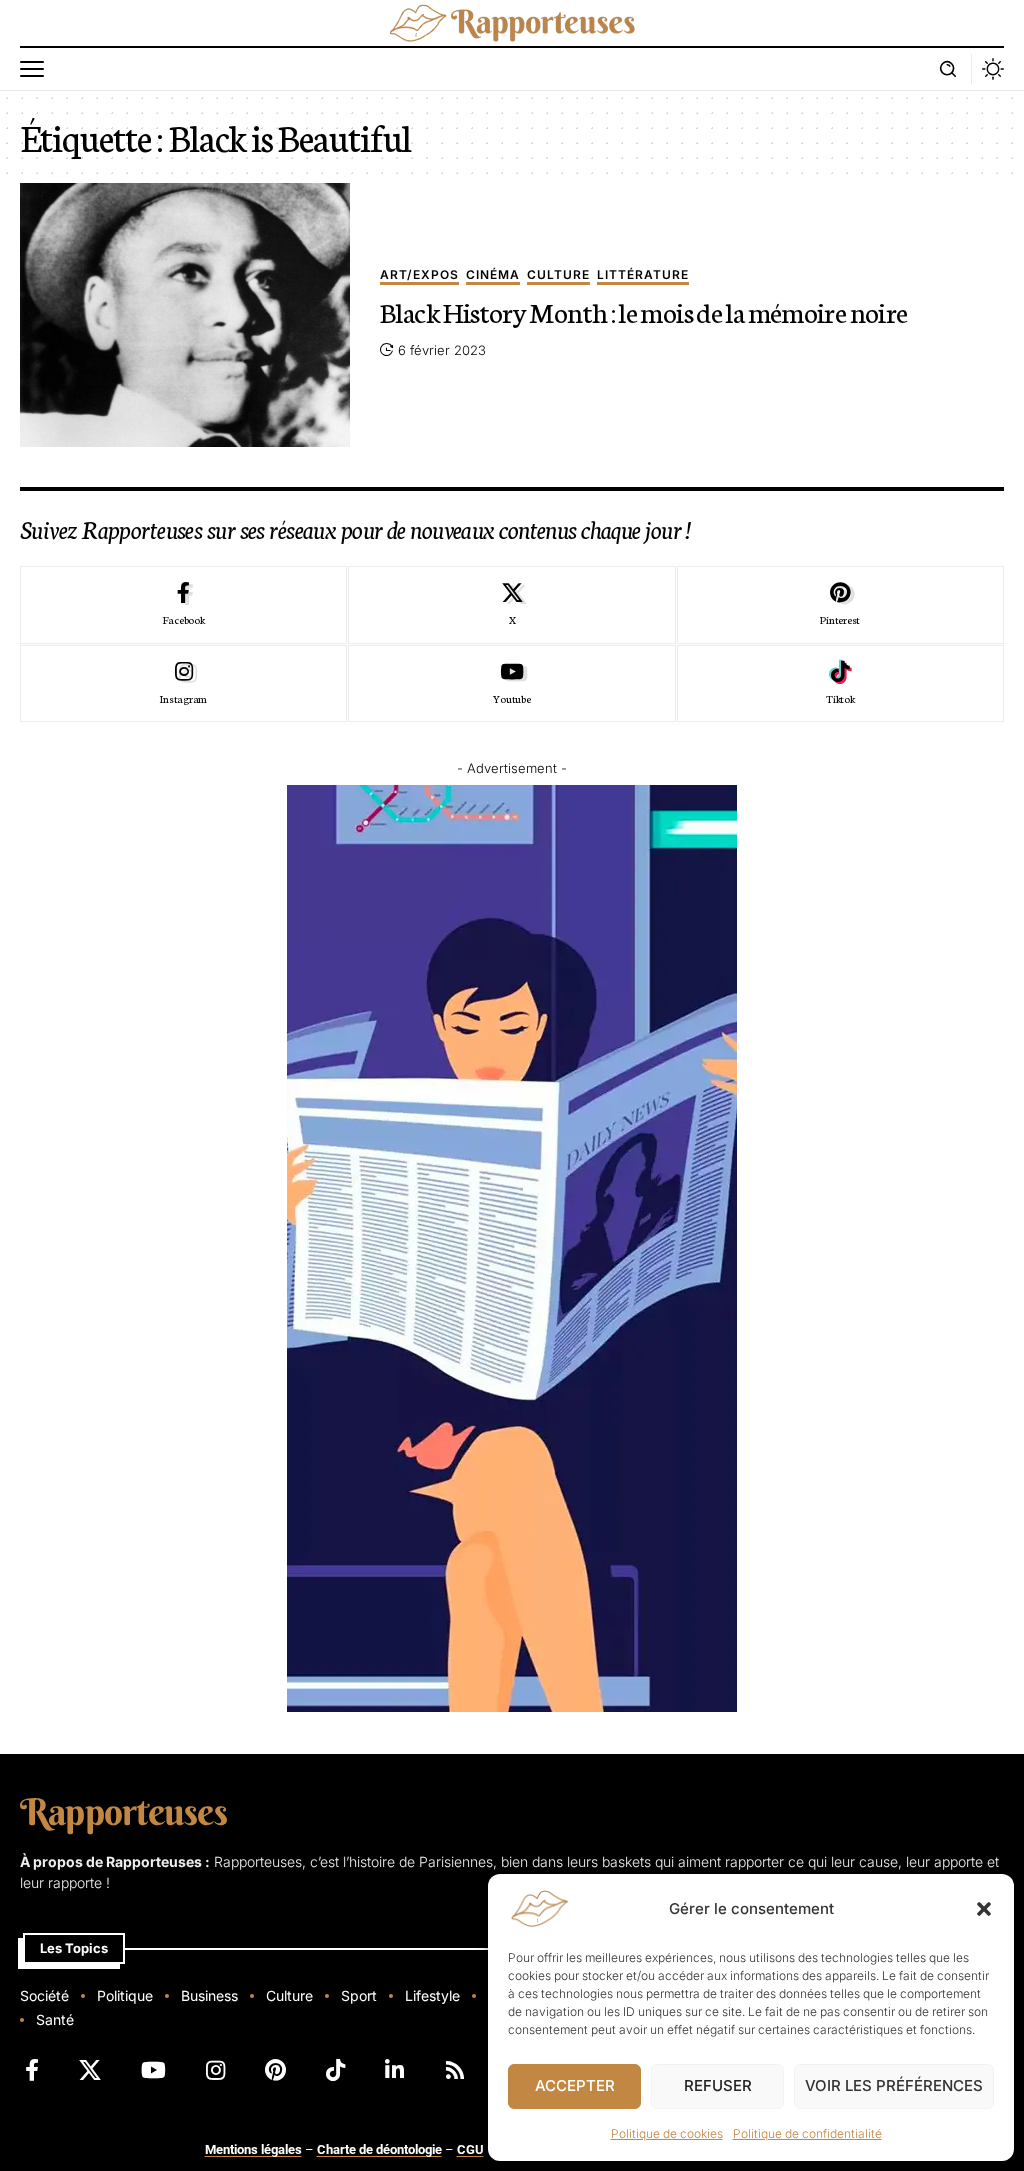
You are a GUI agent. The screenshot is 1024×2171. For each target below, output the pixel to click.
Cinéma (493, 275)
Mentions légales (253, 2149)
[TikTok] (335, 2070)
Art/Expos (419, 275)
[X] (511, 605)
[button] (984, 1909)
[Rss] (455, 2070)
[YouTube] (153, 2070)
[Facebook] (183, 605)
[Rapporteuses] (512, 23)
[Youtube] (511, 684)
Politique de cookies (667, 2133)
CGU (470, 2149)
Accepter (575, 2085)
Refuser (718, 2085)
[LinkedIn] (394, 2070)
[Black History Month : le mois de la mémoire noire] (185, 315)
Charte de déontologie (379, 2149)
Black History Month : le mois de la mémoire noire (643, 311)
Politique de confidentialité (807, 2133)
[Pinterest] (840, 605)
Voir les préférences (894, 2085)
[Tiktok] (840, 684)
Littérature (643, 275)
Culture (558, 275)
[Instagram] (183, 684)
